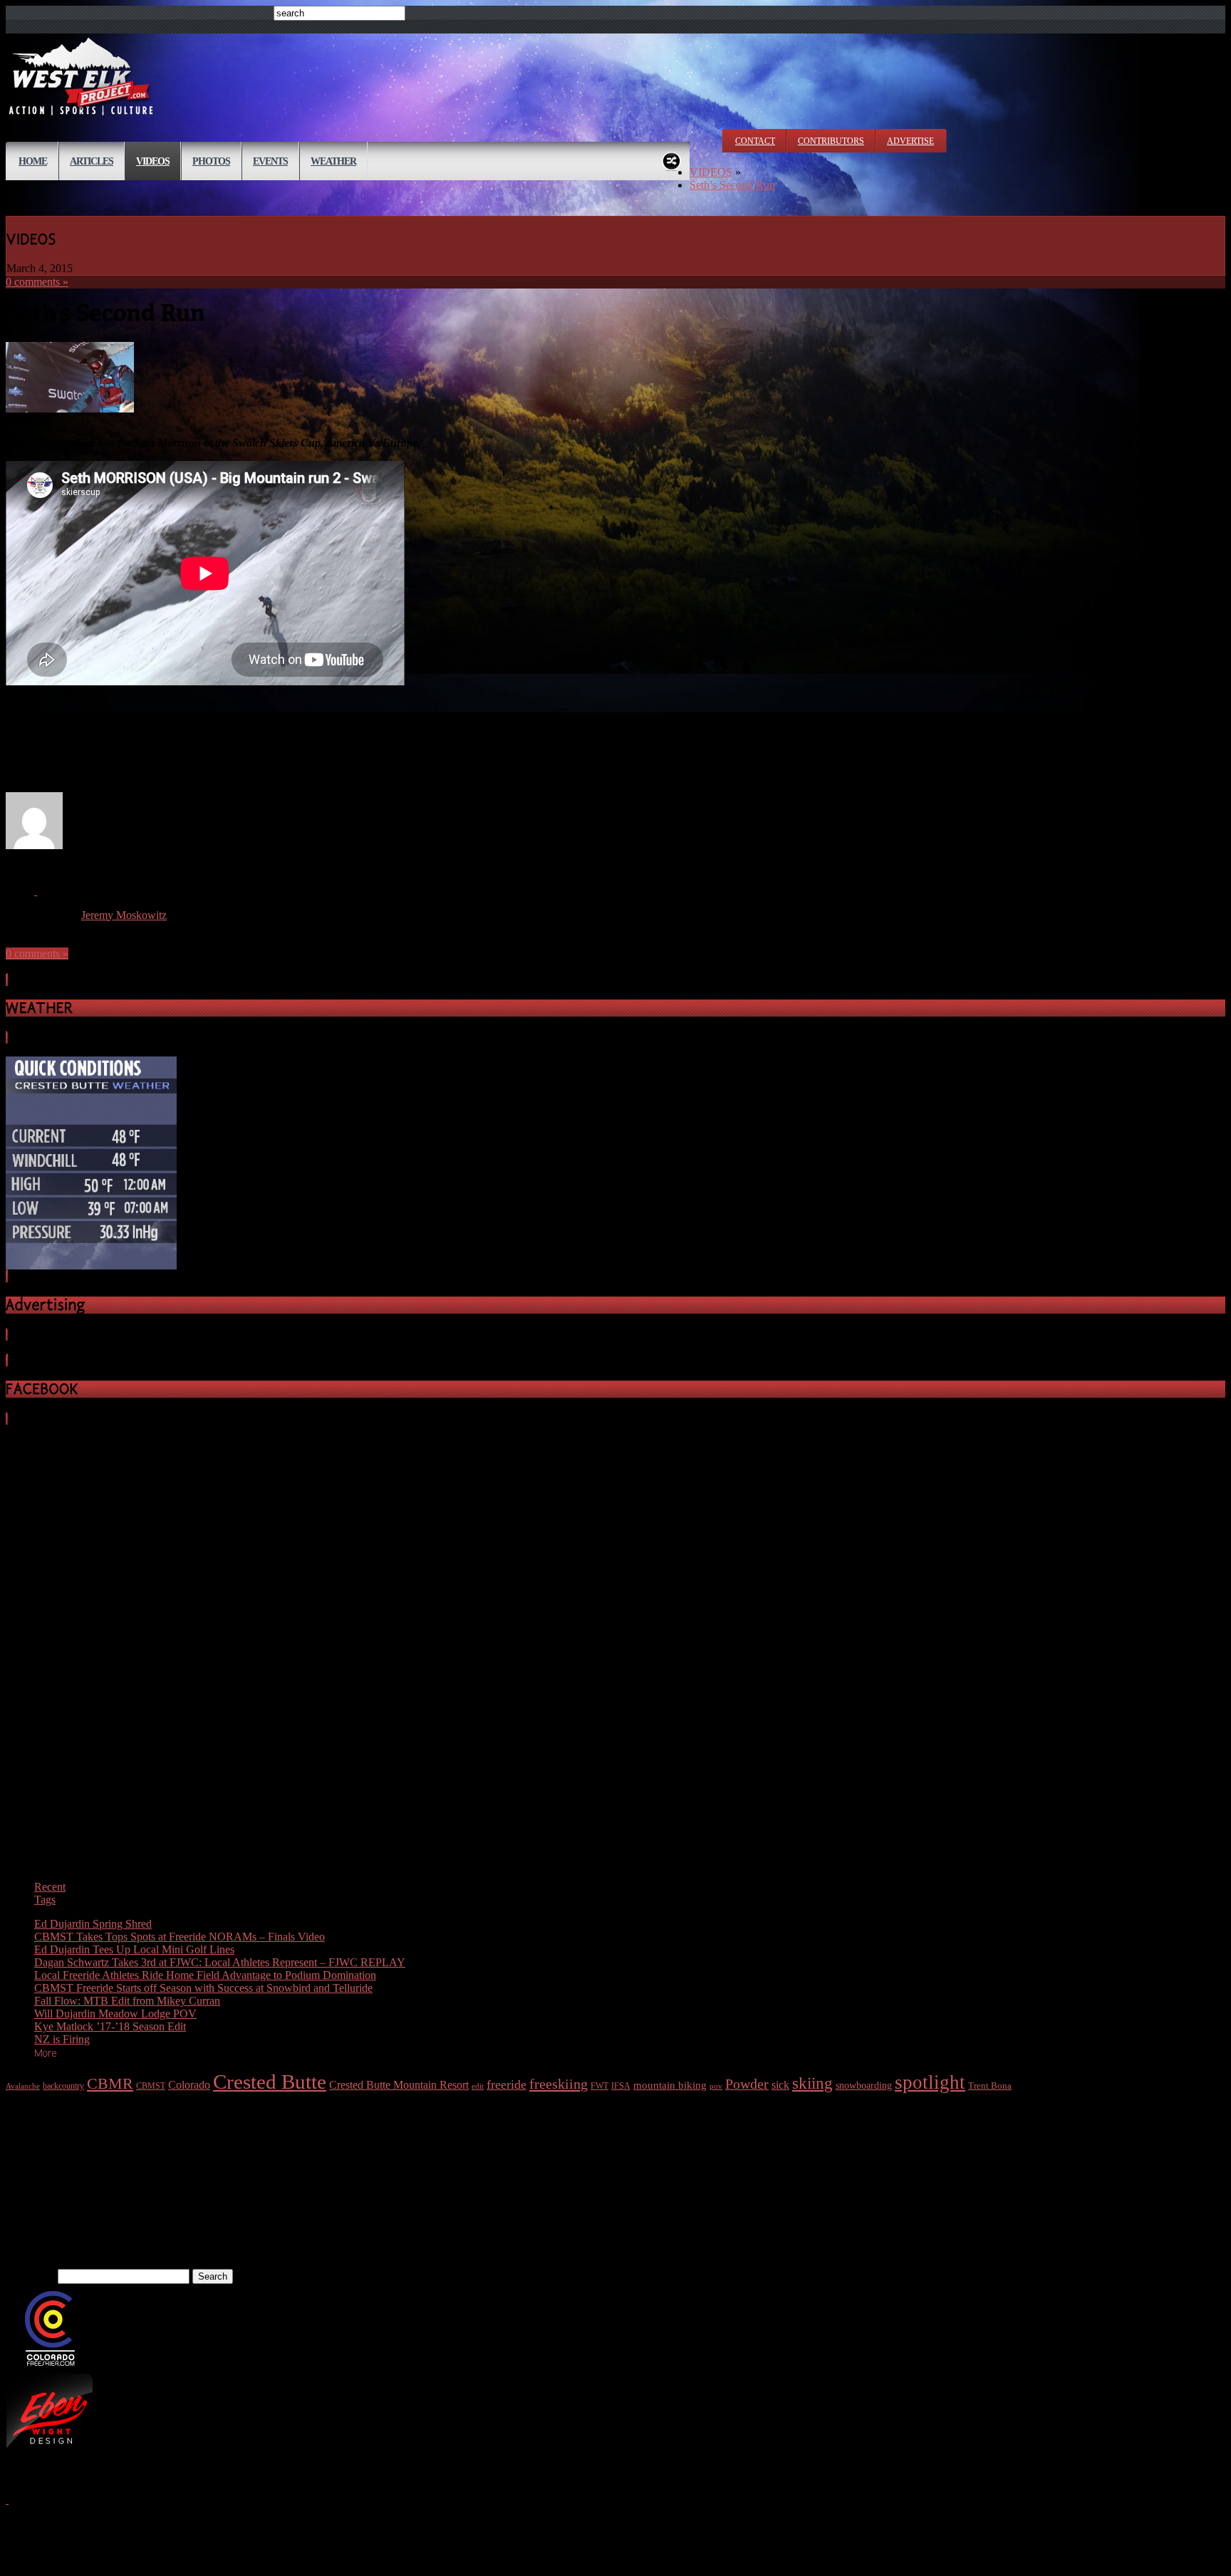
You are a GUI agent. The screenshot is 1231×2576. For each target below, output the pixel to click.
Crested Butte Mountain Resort (399, 2085)
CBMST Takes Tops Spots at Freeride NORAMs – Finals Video (180, 1937)
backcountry (63, 2086)
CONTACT (755, 141)
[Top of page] (7, 2499)
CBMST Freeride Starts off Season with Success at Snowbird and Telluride (203, 1988)
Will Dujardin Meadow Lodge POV (115, 2014)
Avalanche (23, 2086)
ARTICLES (92, 161)
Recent (50, 1887)
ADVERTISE (910, 141)
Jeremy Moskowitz (124, 915)
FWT (599, 2086)
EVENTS (270, 161)
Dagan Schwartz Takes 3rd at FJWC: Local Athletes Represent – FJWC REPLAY (220, 1962)
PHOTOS (211, 161)
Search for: (30, 2276)
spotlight (930, 2082)
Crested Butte (270, 2082)
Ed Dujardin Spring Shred (93, 1924)
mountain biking (670, 2085)
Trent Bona (990, 2086)
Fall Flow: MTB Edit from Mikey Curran (127, 2001)
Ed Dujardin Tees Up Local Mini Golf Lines (134, 1949)
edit (478, 2086)
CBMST (151, 2086)
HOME (33, 161)
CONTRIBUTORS (831, 141)
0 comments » (37, 282)
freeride (507, 2084)
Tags (45, 1900)
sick (780, 2085)
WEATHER (333, 161)
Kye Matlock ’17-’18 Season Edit (110, 2026)
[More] (46, 2052)
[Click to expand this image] (70, 409)
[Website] (36, 891)
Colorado (189, 2085)
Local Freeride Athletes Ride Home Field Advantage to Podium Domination (205, 1975)
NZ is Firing (62, 2039)
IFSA (621, 2086)
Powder (747, 2084)
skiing (812, 2083)
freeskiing (559, 2084)
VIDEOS (153, 161)
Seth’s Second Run (732, 185)
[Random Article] (671, 159)
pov (716, 2086)
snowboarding (864, 2086)
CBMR (110, 2083)
